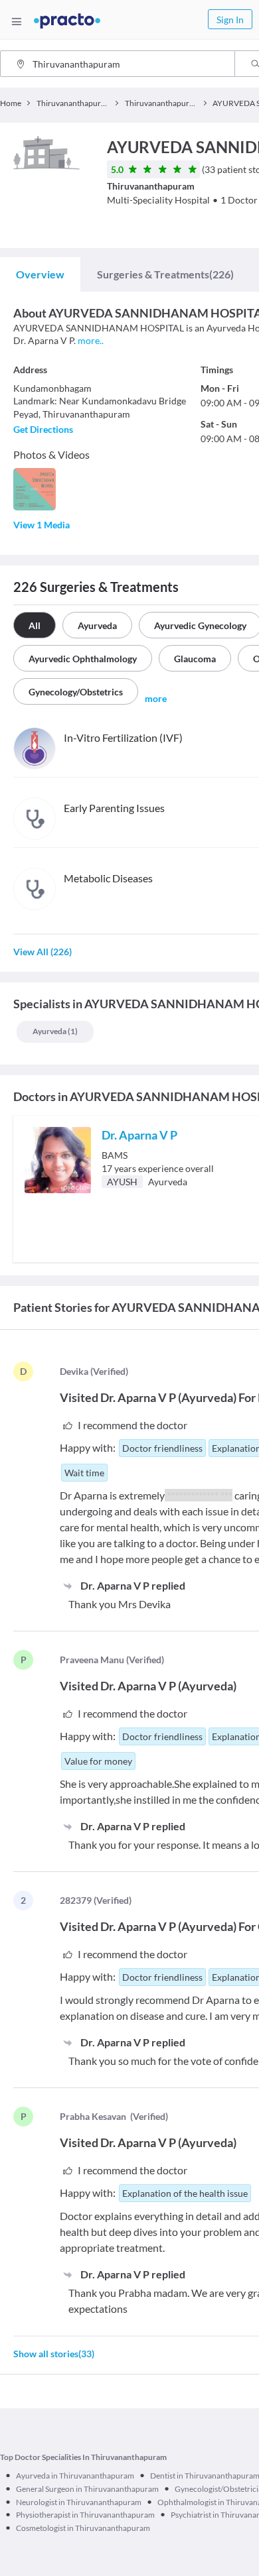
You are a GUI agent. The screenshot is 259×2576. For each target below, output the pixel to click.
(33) (54, 2354)
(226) (165, 274)
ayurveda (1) (55, 1031)
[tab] (40, 274)
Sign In (230, 20)
